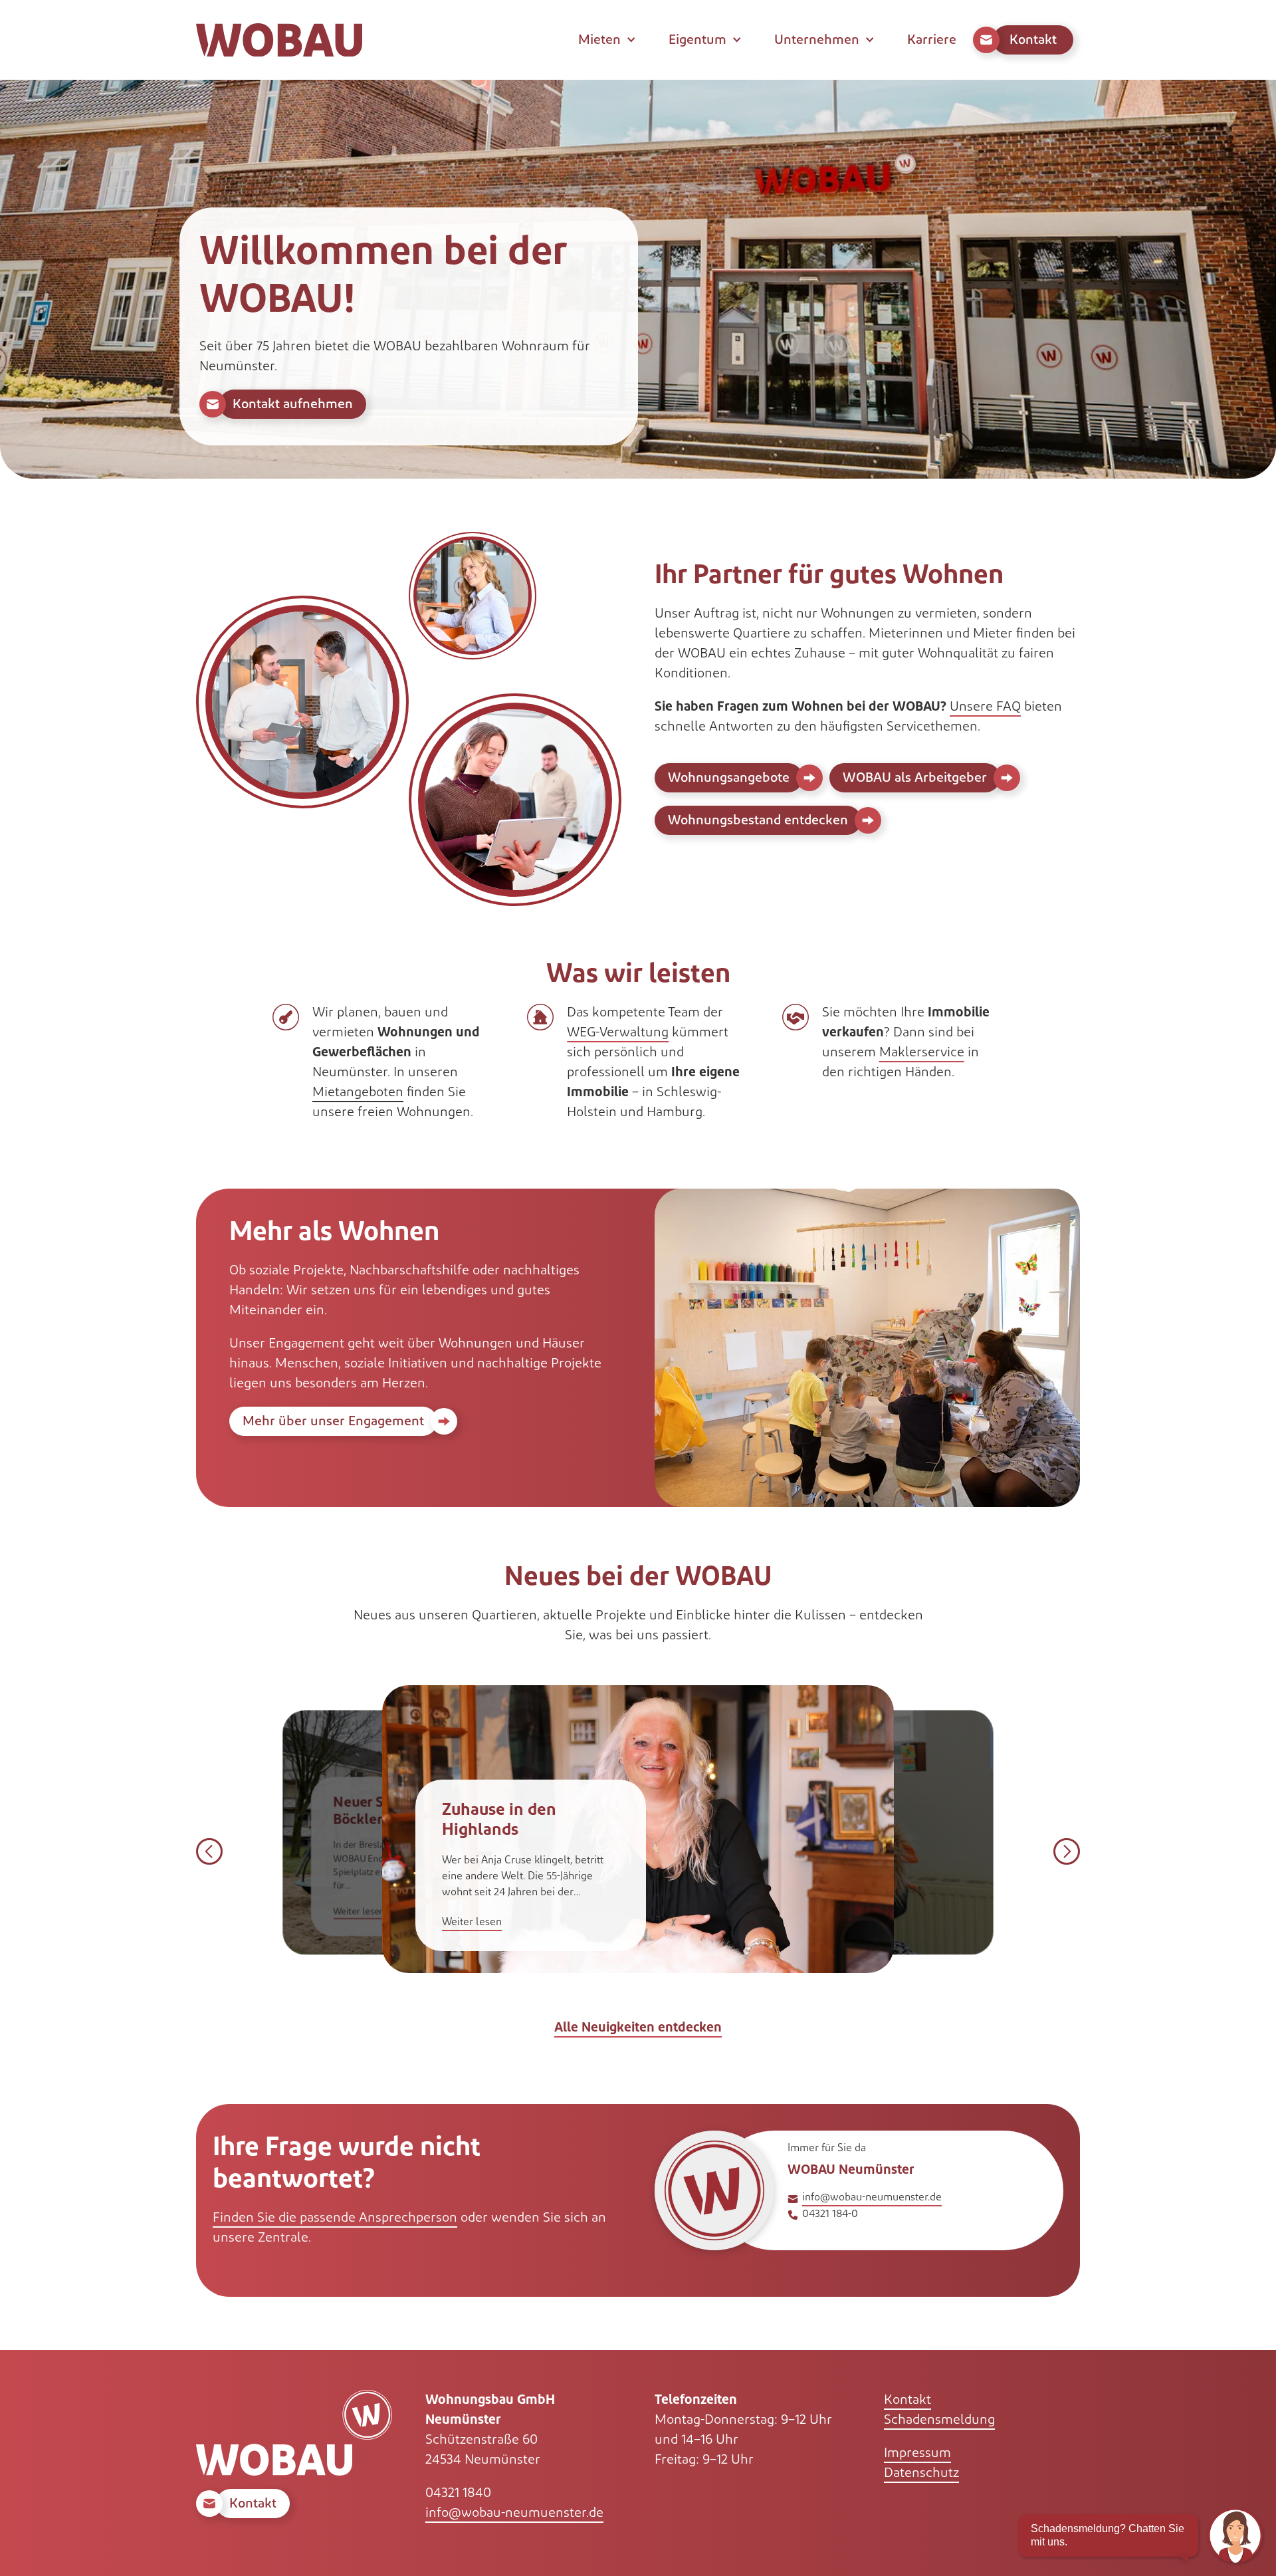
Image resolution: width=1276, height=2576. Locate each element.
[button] (209, 1851)
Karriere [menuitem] (932, 40)
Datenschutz (921, 2473)
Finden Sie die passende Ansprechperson (335, 2218)
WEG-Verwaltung (618, 1032)
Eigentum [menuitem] (697, 40)
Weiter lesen (359, 1912)
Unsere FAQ (985, 707)
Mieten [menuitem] (599, 40)
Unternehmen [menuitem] (817, 40)
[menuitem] (1026, 40)
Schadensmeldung (939, 2420)
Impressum (917, 2453)
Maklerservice (922, 1052)
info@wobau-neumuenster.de (872, 2197)
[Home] (279, 40)
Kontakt (907, 2400)
